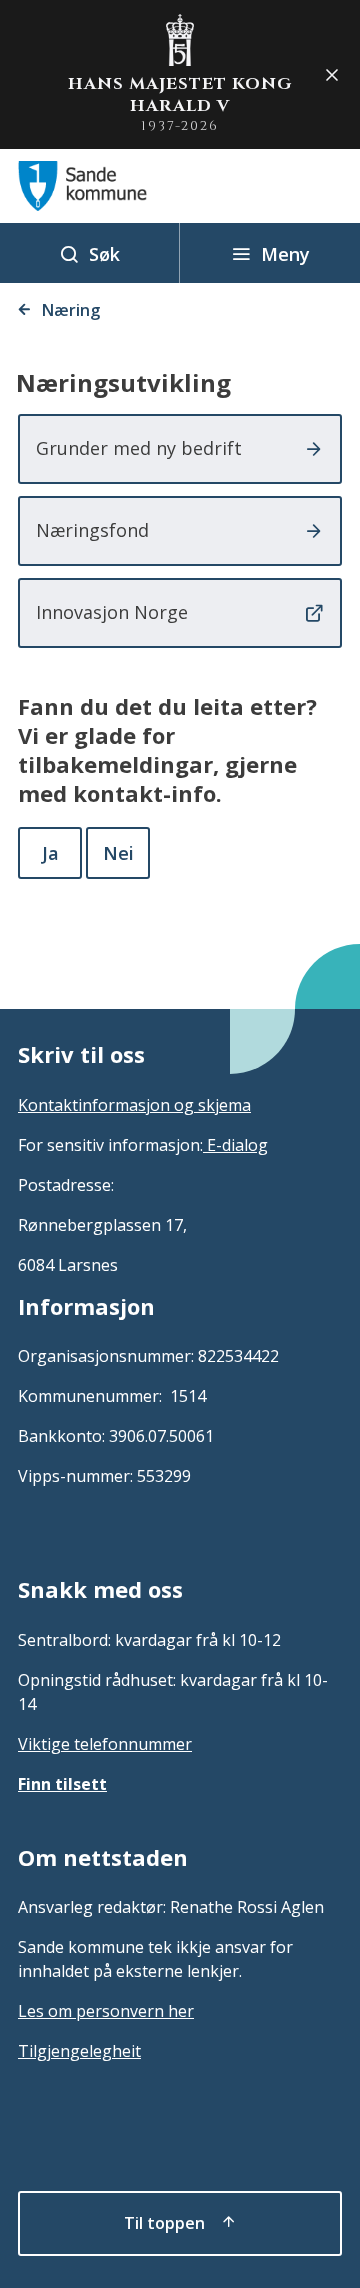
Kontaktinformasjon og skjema (134, 1105)
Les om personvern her (106, 2011)
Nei (118, 853)
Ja (50, 853)
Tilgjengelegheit (79, 2051)
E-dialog (235, 1145)
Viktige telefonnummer (105, 1744)
